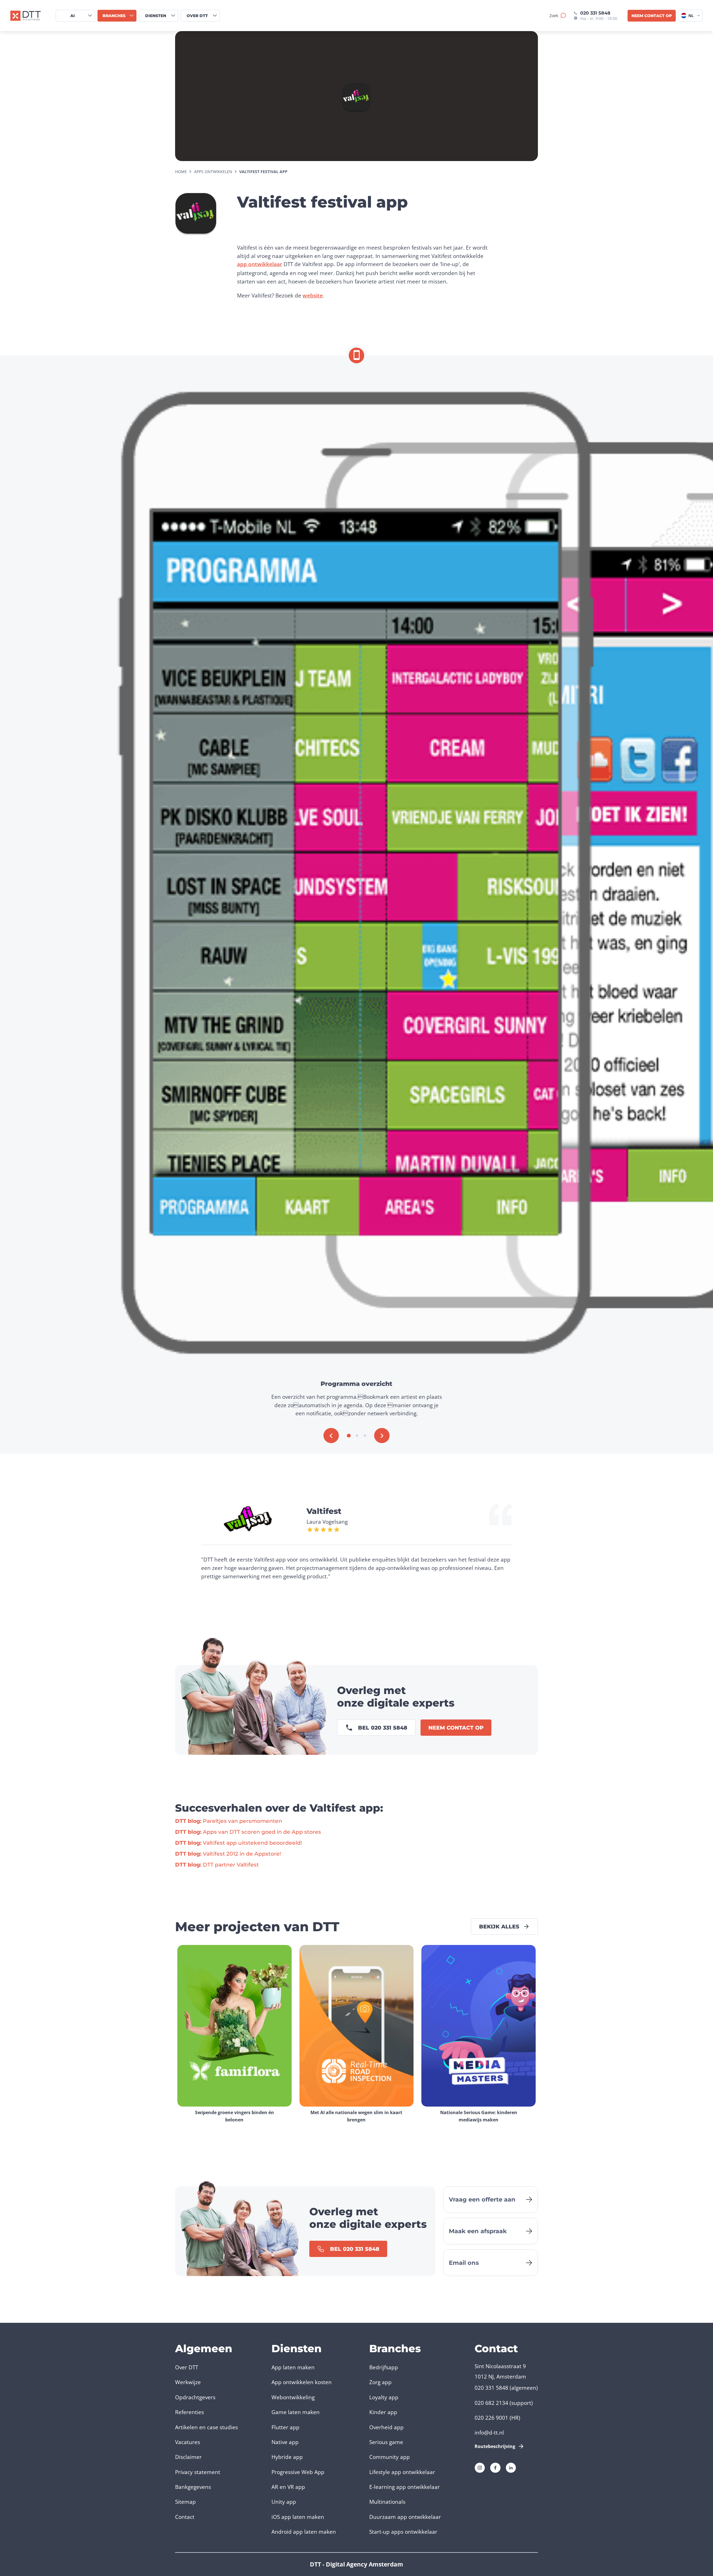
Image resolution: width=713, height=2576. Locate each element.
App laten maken (293, 2367)
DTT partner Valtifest (217, 1865)
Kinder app (383, 2412)
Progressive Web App (298, 2472)
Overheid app (386, 2427)
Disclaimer (188, 2457)
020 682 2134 (491, 2403)
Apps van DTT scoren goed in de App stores (248, 1832)
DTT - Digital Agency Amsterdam (356, 2564)
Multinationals (387, 2502)
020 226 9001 (491, 2418)
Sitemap (185, 2502)
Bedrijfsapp (384, 2367)
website (313, 295)
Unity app (284, 2502)
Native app (285, 2442)
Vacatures (188, 2442)
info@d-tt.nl (489, 2432)
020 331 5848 (595, 13)
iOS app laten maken (298, 2517)
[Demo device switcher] (357, 355)
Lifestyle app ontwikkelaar (402, 2472)
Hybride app (287, 2457)
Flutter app (285, 2427)
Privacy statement (198, 2472)
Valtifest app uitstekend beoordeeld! (239, 1843)
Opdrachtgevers (195, 2397)
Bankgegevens (193, 2487)
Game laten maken (296, 2412)
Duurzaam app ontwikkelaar (405, 2517)
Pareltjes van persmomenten (229, 1821)
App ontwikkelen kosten (302, 2382)
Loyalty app (384, 2397)
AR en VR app (288, 2487)
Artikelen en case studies (206, 2427)
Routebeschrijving (495, 2446)
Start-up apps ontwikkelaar (403, 2532)
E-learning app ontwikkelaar (405, 2487)
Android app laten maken (304, 2532)
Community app (390, 2457)
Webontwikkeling (293, 2397)
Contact (185, 2517)
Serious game (386, 2442)
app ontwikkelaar (260, 264)
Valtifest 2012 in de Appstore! (228, 1854)
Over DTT (187, 2367)
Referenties (190, 2412)
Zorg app (380, 2382)
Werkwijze (188, 2382)
